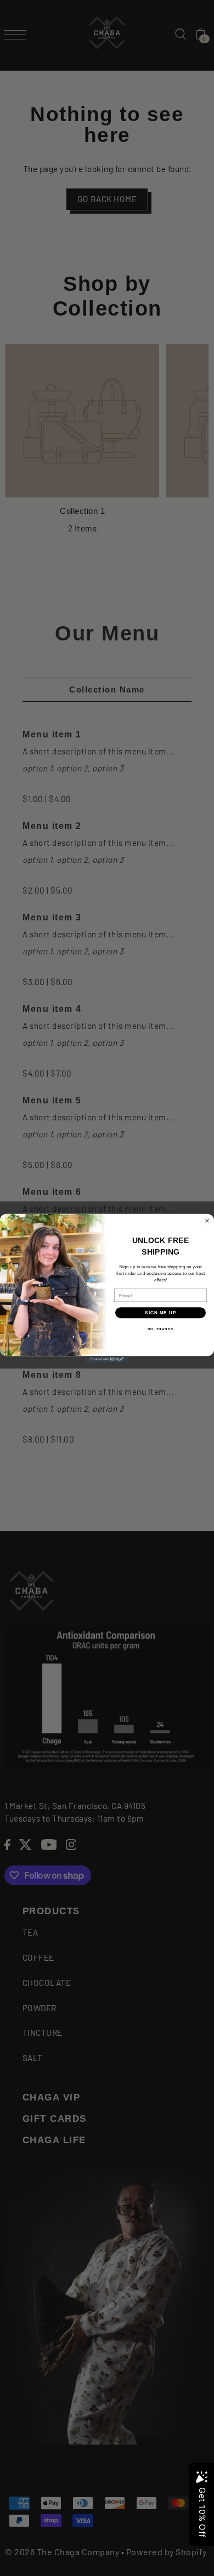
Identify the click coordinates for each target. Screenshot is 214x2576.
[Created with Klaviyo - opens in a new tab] (107, 1359)
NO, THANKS (161, 1329)
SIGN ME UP (161, 1313)
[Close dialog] (207, 1220)
